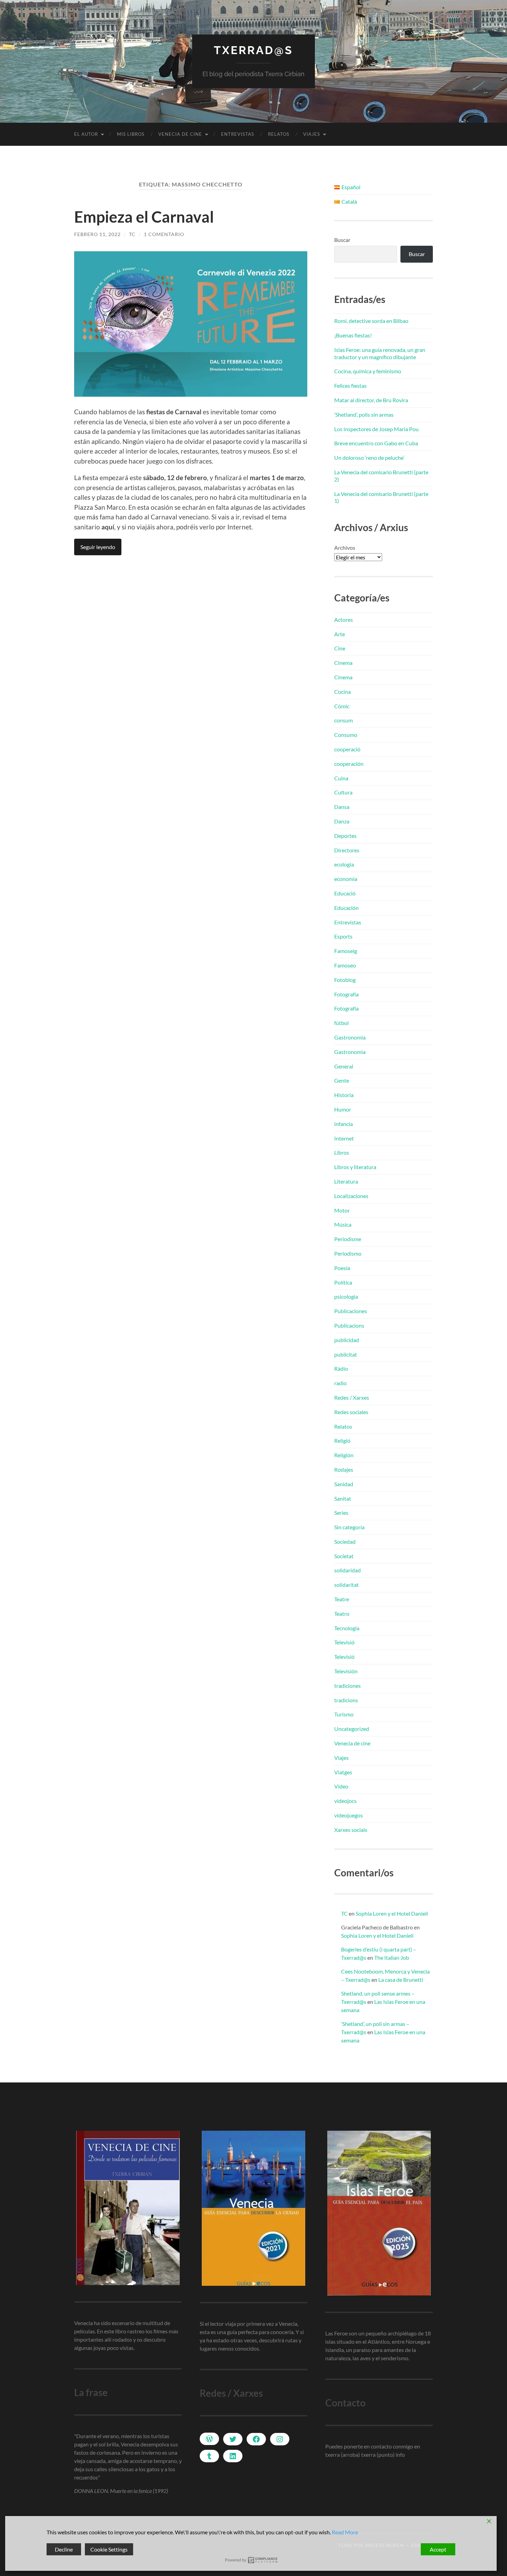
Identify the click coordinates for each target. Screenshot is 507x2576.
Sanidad (344, 1484)
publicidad (347, 1340)
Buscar (342, 240)
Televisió (344, 1642)
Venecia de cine (180, 134)
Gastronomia (350, 1037)
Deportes (345, 836)
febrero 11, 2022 (97, 234)
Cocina (342, 692)
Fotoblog (345, 980)
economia (346, 879)
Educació (345, 893)
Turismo (344, 1714)
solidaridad (347, 1570)
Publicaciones (351, 1311)
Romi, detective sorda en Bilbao (371, 321)
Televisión (346, 1671)
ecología (344, 864)
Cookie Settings (109, 2549)
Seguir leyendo (98, 547)
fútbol (341, 1023)
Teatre (342, 1599)
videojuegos (349, 1815)
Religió (342, 1441)
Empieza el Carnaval (144, 217)
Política (343, 1282)
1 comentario (164, 234)
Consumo (346, 735)
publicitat (346, 1354)
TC (132, 234)
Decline (64, 2549)
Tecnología (347, 1628)
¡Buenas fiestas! (353, 335)
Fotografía (346, 994)
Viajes (312, 134)
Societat (344, 1556)
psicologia (346, 1296)
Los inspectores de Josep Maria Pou (376, 429)
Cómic (342, 706)
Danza (342, 821)
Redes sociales (351, 1412)
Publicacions (349, 1325)
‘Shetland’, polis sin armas (364, 414)
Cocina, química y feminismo (368, 371)
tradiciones (347, 1686)
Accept (438, 2549)
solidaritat (346, 1585)
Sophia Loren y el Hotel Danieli (392, 1913)
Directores (347, 850)
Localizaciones (351, 1196)
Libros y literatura (355, 1167)
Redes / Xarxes (352, 1397)
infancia (344, 1124)
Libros (342, 1152)
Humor (343, 1109)
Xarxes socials (351, 1830)
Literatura (346, 1181)
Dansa (342, 807)
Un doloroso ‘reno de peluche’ (369, 458)
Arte (340, 634)
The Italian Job (392, 1958)
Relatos (279, 134)
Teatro (342, 1614)
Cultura (343, 792)
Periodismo (348, 1253)
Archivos (345, 547)
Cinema (343, 663)
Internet (344, 1138)
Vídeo (341, 1786)
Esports (343, 936)
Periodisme (348, 1239)
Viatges (343, 1772)
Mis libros (131, 134)
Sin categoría (349, 1527)
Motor (342, 1210)
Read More (345, 2532)
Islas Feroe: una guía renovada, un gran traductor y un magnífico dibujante (380, 353)
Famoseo (345, 965)
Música (343, 1224)
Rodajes (344, 1469)
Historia (344, 1095)
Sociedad (345, 1541)
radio (340, 1383)
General (344, 1066)
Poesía (342, 1268)
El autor (86, 134)
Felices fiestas (350, 386)
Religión (344, 1455)
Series (341, 1513)
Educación (346, 908)
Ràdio (341, 1368)
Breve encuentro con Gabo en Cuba (376, 443)
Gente (342, 1080)
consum (344, 720)
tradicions (346, 1700)
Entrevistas (238, 134)
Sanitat (343, 1498)
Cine (340, 648)
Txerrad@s (254, 50)
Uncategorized (352, 1729)
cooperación (349, 764)
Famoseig (346, 951)
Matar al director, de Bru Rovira (371, 400)
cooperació (347, 749)
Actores (344, 620)
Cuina (341, 778)
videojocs (345, 1801)
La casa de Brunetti (401, 1980)
